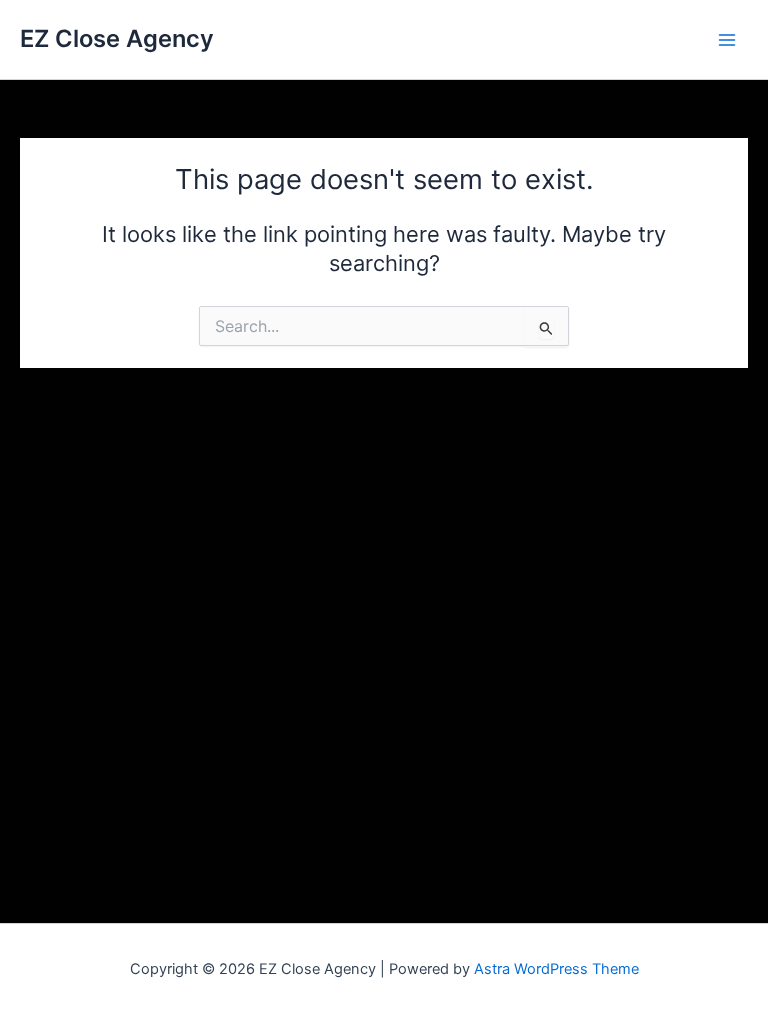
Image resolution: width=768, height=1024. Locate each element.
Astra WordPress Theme (556, 969)
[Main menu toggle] (727, 40)
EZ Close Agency (117, 38)
